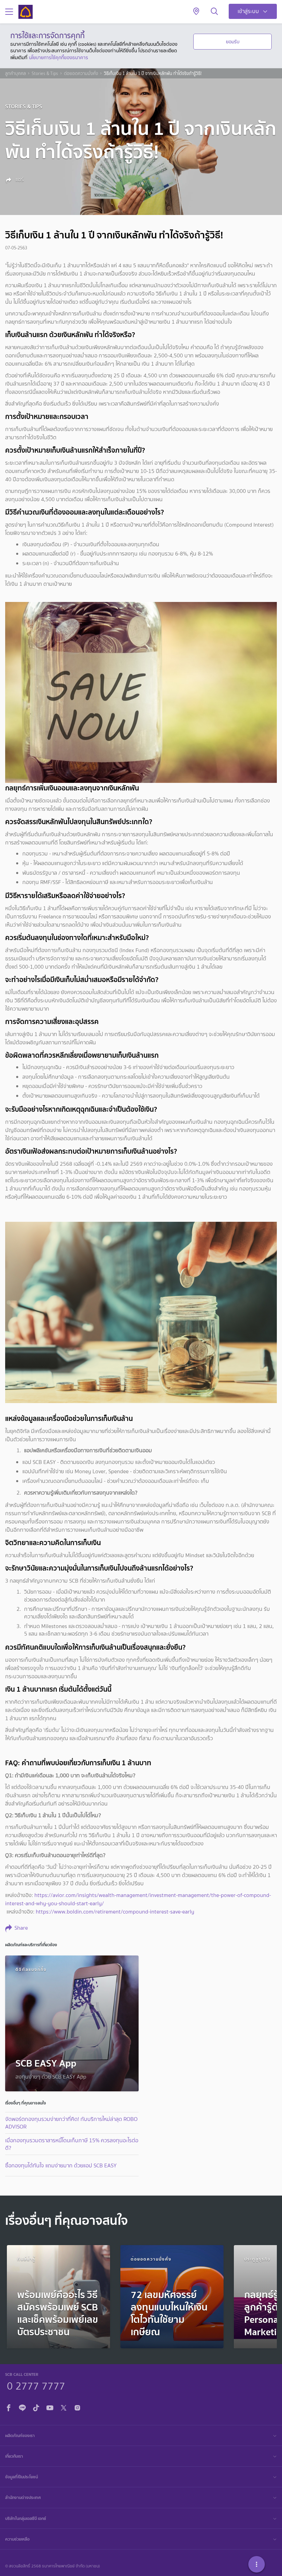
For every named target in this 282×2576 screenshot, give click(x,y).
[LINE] (22, 2407)
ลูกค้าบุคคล (15, 74)
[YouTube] (50, 2407)
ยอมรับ (233, 42)
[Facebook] (9, 2407)
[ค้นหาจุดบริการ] (196, 12)
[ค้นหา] (214, 12)
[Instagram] (77, 2407)
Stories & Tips (45, 74)
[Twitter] (64, 2407)
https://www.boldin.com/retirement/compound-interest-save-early (115, 1912)
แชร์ (19, 180)
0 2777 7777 (36, 2385)
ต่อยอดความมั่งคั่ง (81, 74)
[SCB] (25, 12)
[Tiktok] (36, 2407)
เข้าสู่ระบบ (248, 11)
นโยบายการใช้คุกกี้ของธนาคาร (58, 57)
